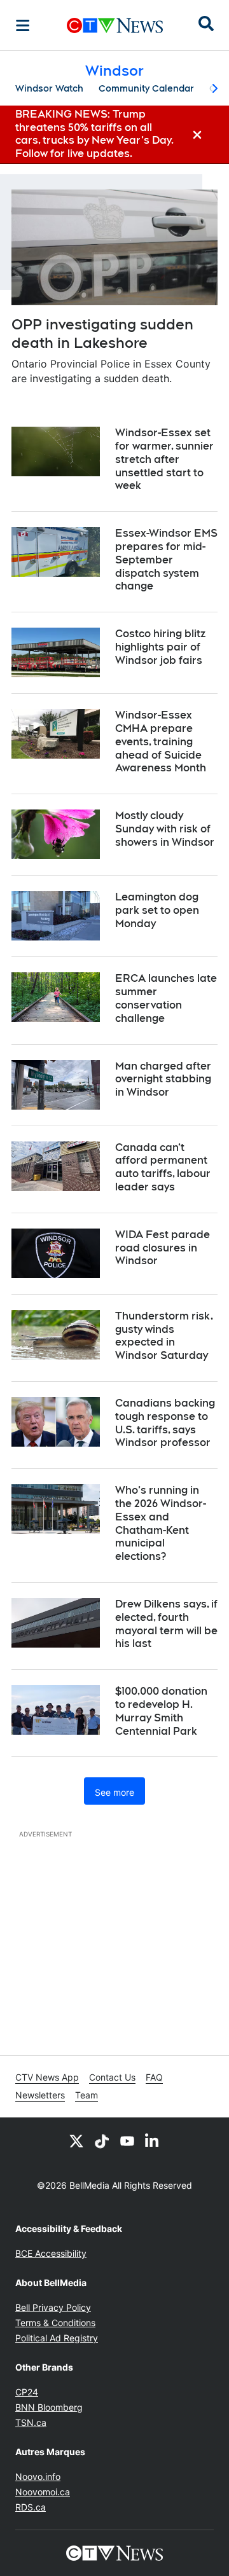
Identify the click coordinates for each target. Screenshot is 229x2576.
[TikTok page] (102, 2141)
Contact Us (112, 2077)
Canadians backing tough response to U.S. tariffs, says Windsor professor (165, 1423)
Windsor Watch (49, 88)
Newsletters (40, 2095)
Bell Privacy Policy (53, 2307)
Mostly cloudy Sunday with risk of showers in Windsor (165, 829)
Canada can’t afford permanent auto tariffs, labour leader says (163, 1167)
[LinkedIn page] (153, 2141)
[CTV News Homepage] (115, 25)
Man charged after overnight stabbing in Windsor (163, 1079)
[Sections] (23, 25)
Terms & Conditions (55, 2323)
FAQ (154, 2077)
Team (87, 2095)
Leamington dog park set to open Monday (157, 910)
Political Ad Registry (57, 2338)
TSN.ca (31, 2422)
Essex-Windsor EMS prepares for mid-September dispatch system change (166, 560)
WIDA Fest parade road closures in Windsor (163, 1248)
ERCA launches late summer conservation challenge (166, 998)
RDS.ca (31, 2507)
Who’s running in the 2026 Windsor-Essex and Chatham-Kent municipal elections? (161, 1523)
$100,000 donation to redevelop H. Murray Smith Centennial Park (161, 1711)
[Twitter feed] (76, 2141)
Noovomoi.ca (43, 2492)
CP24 (27, 2392)
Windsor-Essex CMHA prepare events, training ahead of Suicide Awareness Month (161, 741)
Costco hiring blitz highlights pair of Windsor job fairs (160, 647)
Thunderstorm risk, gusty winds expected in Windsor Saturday (164, 1336)
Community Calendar (146, 88)
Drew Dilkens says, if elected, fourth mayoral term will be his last (166, 1624)
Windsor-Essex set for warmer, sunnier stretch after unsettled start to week (164, 459)
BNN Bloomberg (49, 2407)
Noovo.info (38, 2476)
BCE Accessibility (51, 2253)
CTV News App (47, 2077)
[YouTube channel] (127, 2141)
